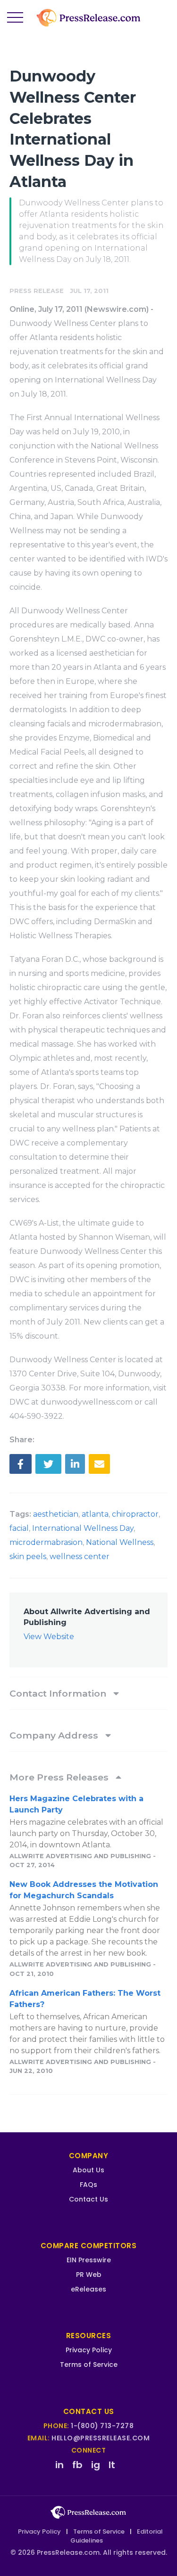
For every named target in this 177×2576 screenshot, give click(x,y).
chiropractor (135, 1514)
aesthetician (56, 1514)
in (59, 2465)
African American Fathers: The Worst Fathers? (85, 1999)
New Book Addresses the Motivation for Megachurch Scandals (84, 1890)
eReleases (88, 2289)
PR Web (89, 2275)
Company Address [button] (55, 1735)
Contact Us (88, 2199)
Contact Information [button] (59, 1693)
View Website (49, 1637)
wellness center (80, 1556)
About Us (88, 2170)
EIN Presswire (89, 2260)
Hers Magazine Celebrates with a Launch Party (76, 1804)
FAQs (88, 2185)
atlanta (95, 1514)
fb (77, 2465)
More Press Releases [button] (60, 1777)
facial (19, 1528)
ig (96, 2465)
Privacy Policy (89, 2350)
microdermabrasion (46, 1542)
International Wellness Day (83, 1528)
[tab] (88, 1693)
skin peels (28, 1556)
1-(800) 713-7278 (102, 2426)
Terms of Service (89, 2365)
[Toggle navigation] (15, 18)
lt (112, 2465)
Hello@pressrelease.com (101, 2438)
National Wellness (120, 1542)
